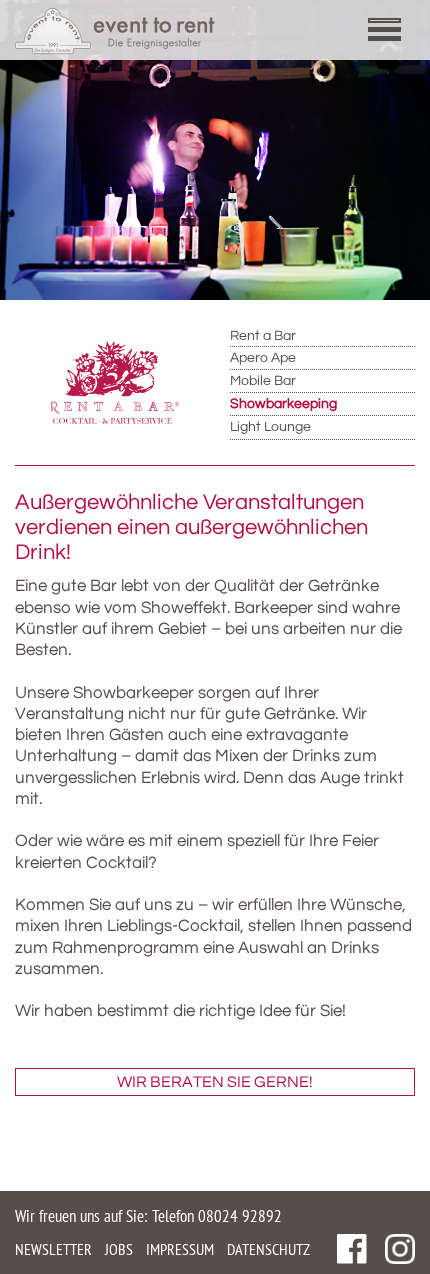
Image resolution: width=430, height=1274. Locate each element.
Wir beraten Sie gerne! (215, 1082)
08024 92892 (240, 1216)
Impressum (180, 1249)
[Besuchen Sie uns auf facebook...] (352, 1249)
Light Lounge (270, 427)
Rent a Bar (263, 336)
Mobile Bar (263, 381)
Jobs (119, 1249)
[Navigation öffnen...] (395, 32)
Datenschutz (268, 1249)
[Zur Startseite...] (115, 31)
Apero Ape (263, 358)
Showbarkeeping (283, 404)
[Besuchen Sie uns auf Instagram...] (400, 1249)
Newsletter (53, 1249)
